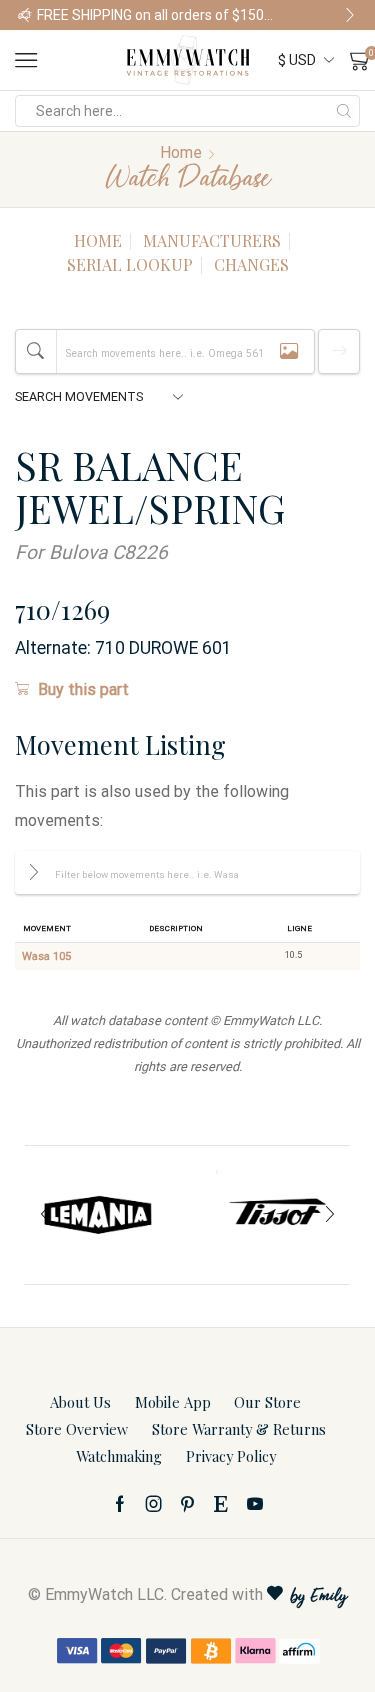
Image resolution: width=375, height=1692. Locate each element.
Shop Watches (322, 15)
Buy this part (83, 689)
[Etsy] (221, 1504)
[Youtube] (255, 1504)
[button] (25, 15)
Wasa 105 (46, 956)
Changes (251, 264)
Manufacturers (212, 240)
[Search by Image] (289, 351)
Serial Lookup (130, 264)
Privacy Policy (231, 1456)
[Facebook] (120, 1504)
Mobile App (173, 1402)
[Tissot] (277, 1215)
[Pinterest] (187, 1504)
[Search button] (344, 111)
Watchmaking (119, 1456)
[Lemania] (99, 1215)
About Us (80, 1402)
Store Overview (77, 1429)
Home (181, 152)
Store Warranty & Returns (239, 1429)
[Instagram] (154, 1504)
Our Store (267, 1402)
